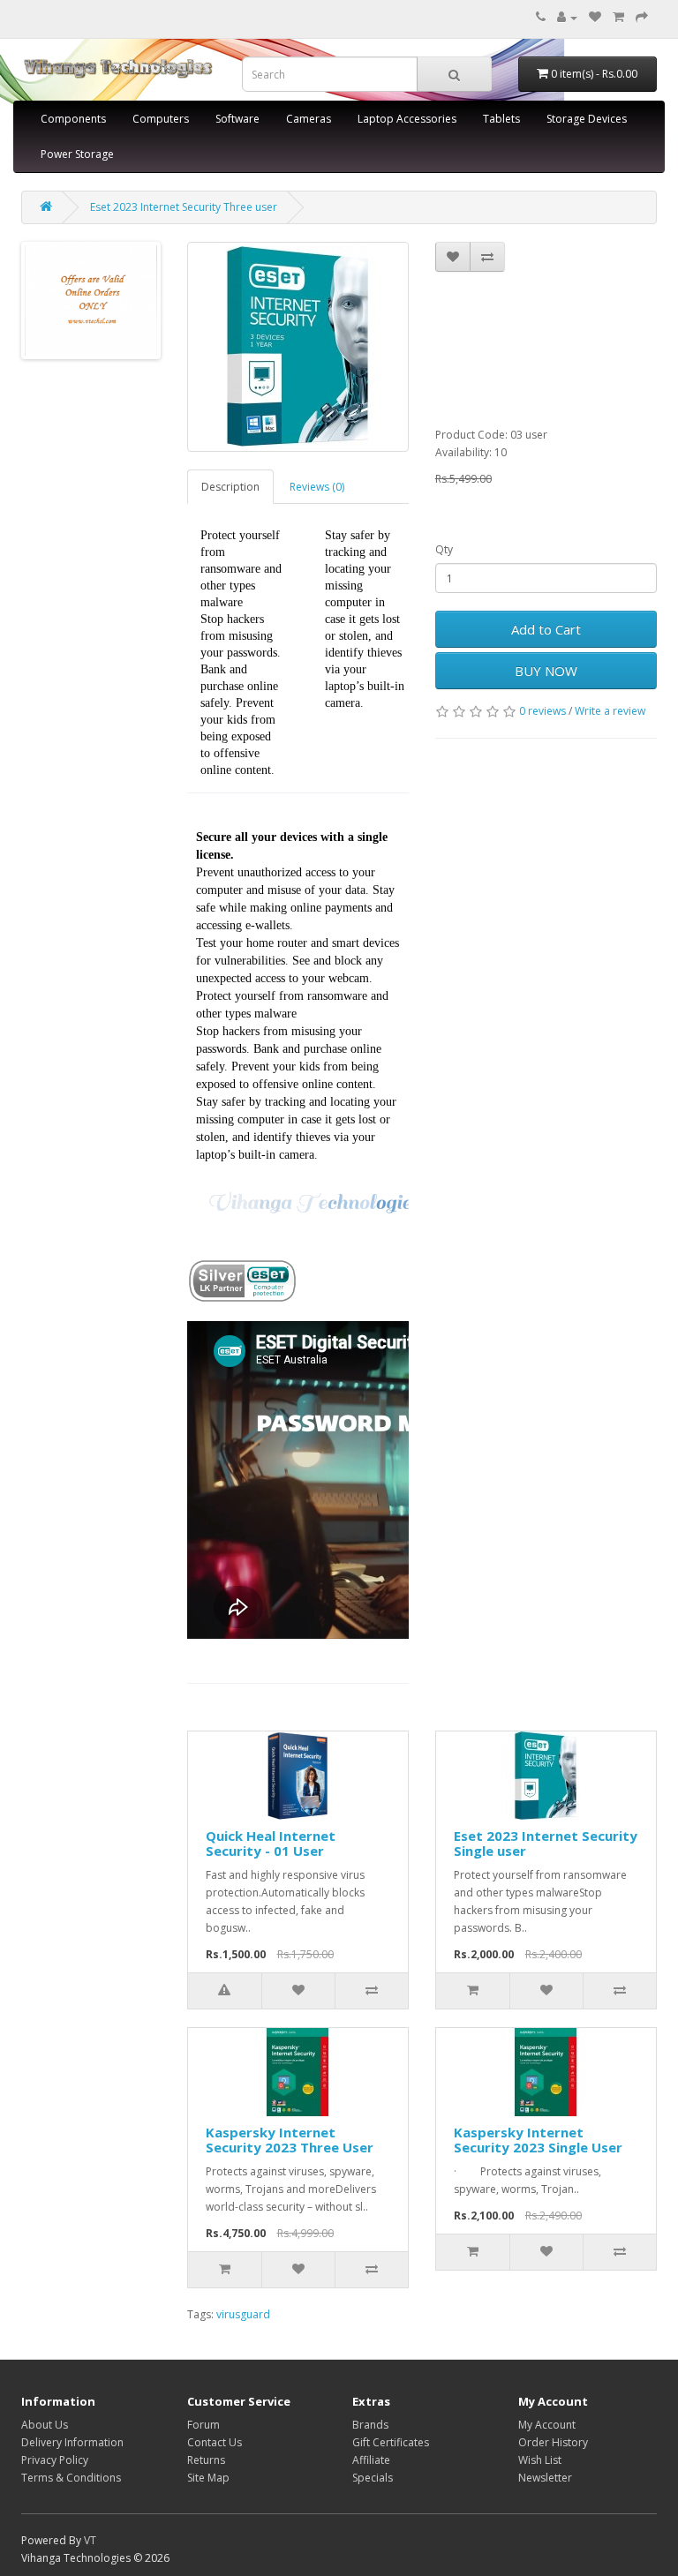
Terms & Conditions (71, 2478)
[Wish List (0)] (595, 17)
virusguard (243, 2314)
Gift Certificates (391, 2442)
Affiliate (371, 2460)
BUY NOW (546, 671)
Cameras (309, 119)
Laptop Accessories (407, 119)
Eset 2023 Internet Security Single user (546, 1843)
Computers (161, 119)
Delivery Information (72, 2442)
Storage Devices (587, 119)
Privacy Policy (55, 2460)
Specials (373, 2478)
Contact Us (215, 2442)
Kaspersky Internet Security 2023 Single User (538, 2140)
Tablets (501, 119)
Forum (203, 2425)
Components (73, 119)
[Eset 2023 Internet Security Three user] (298, 347)
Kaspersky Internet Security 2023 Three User (290, 2140)
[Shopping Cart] (618, 17)
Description (230, 487)
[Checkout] (642, 17)
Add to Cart (546, 629)
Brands (370, 2425)
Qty (444, 549)
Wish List (540, 2460)
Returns (206, 2460)
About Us (45, 2425)
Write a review (610, 711)
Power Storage (77, 154)
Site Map (208, 2478)
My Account (547, 2425)
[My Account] (567, 17)
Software (237, 119)
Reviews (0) (317, 487)
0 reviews (542, 711)
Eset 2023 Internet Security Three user (184, 207)
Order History (553, 2442)
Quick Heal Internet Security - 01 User (271, 1843)
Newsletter (545, 2478)
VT (90, 2540)
